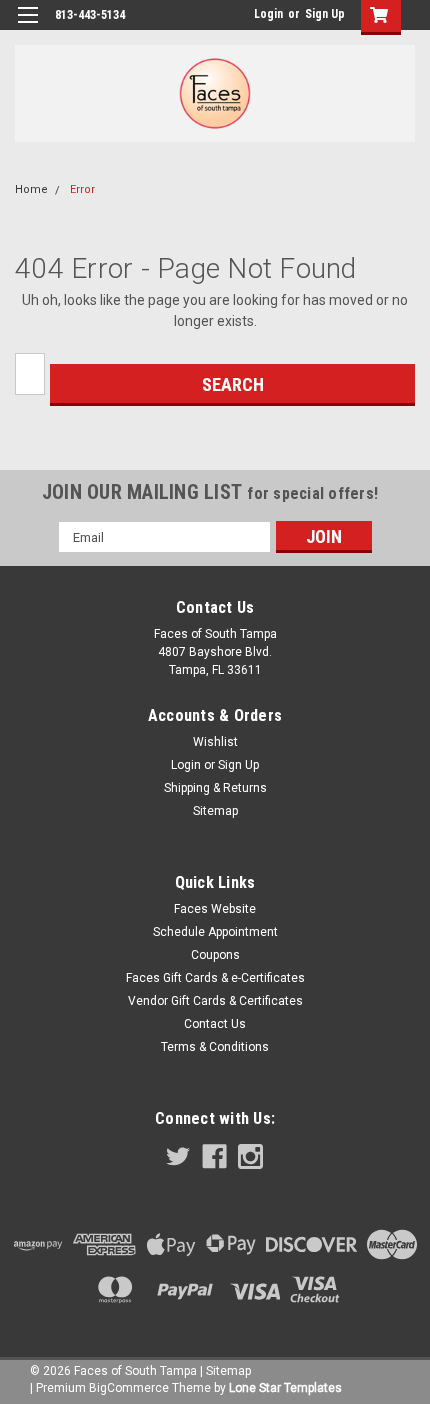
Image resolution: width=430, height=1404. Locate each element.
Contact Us (215, 1024)
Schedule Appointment (215, 932)
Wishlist (215, 742)
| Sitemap (225, 1371)
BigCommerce (129, 1388)
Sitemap (215, 811)
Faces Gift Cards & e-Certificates (215, 978)
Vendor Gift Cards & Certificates (215, 1001)
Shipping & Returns (215, 788)
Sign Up (325, 14)
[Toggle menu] (27, 27)
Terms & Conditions (215, 1047)
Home (31, 189)
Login (268, 14)
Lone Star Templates (285, 1388)
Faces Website (215, 909)
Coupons (215, 955)
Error (82, 189)
